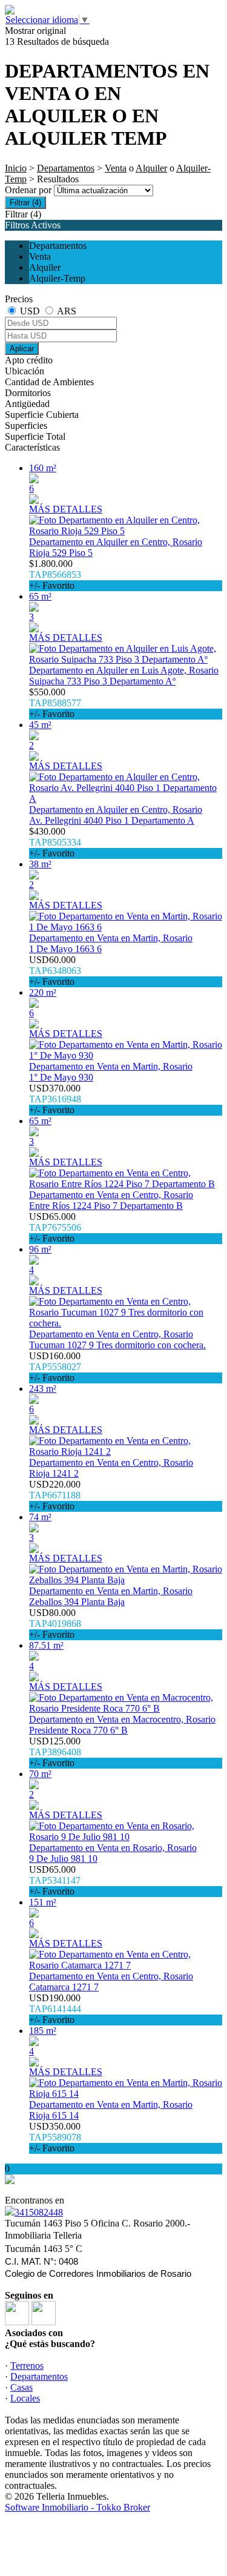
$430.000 (55, 842)
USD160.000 (55, 1367)
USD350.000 (55, 2137)
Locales (25, 2398)
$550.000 (55, 703)
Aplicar (22, 349)
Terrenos (27, 2366)
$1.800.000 (55, 574)
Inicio (16, 168)
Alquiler (151, 168)
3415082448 (39, 2212)
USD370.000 (55, 1099)
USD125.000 (55, 1752)
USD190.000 (55, 2009)
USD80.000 (55, 1624)
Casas (21, 2387)
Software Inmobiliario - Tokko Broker (77, 2507)
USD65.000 (55, 1227)
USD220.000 (55, 1495)
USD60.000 (55, 971)
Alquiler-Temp (57, 278)
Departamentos (66, 168)
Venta (116, 168)
